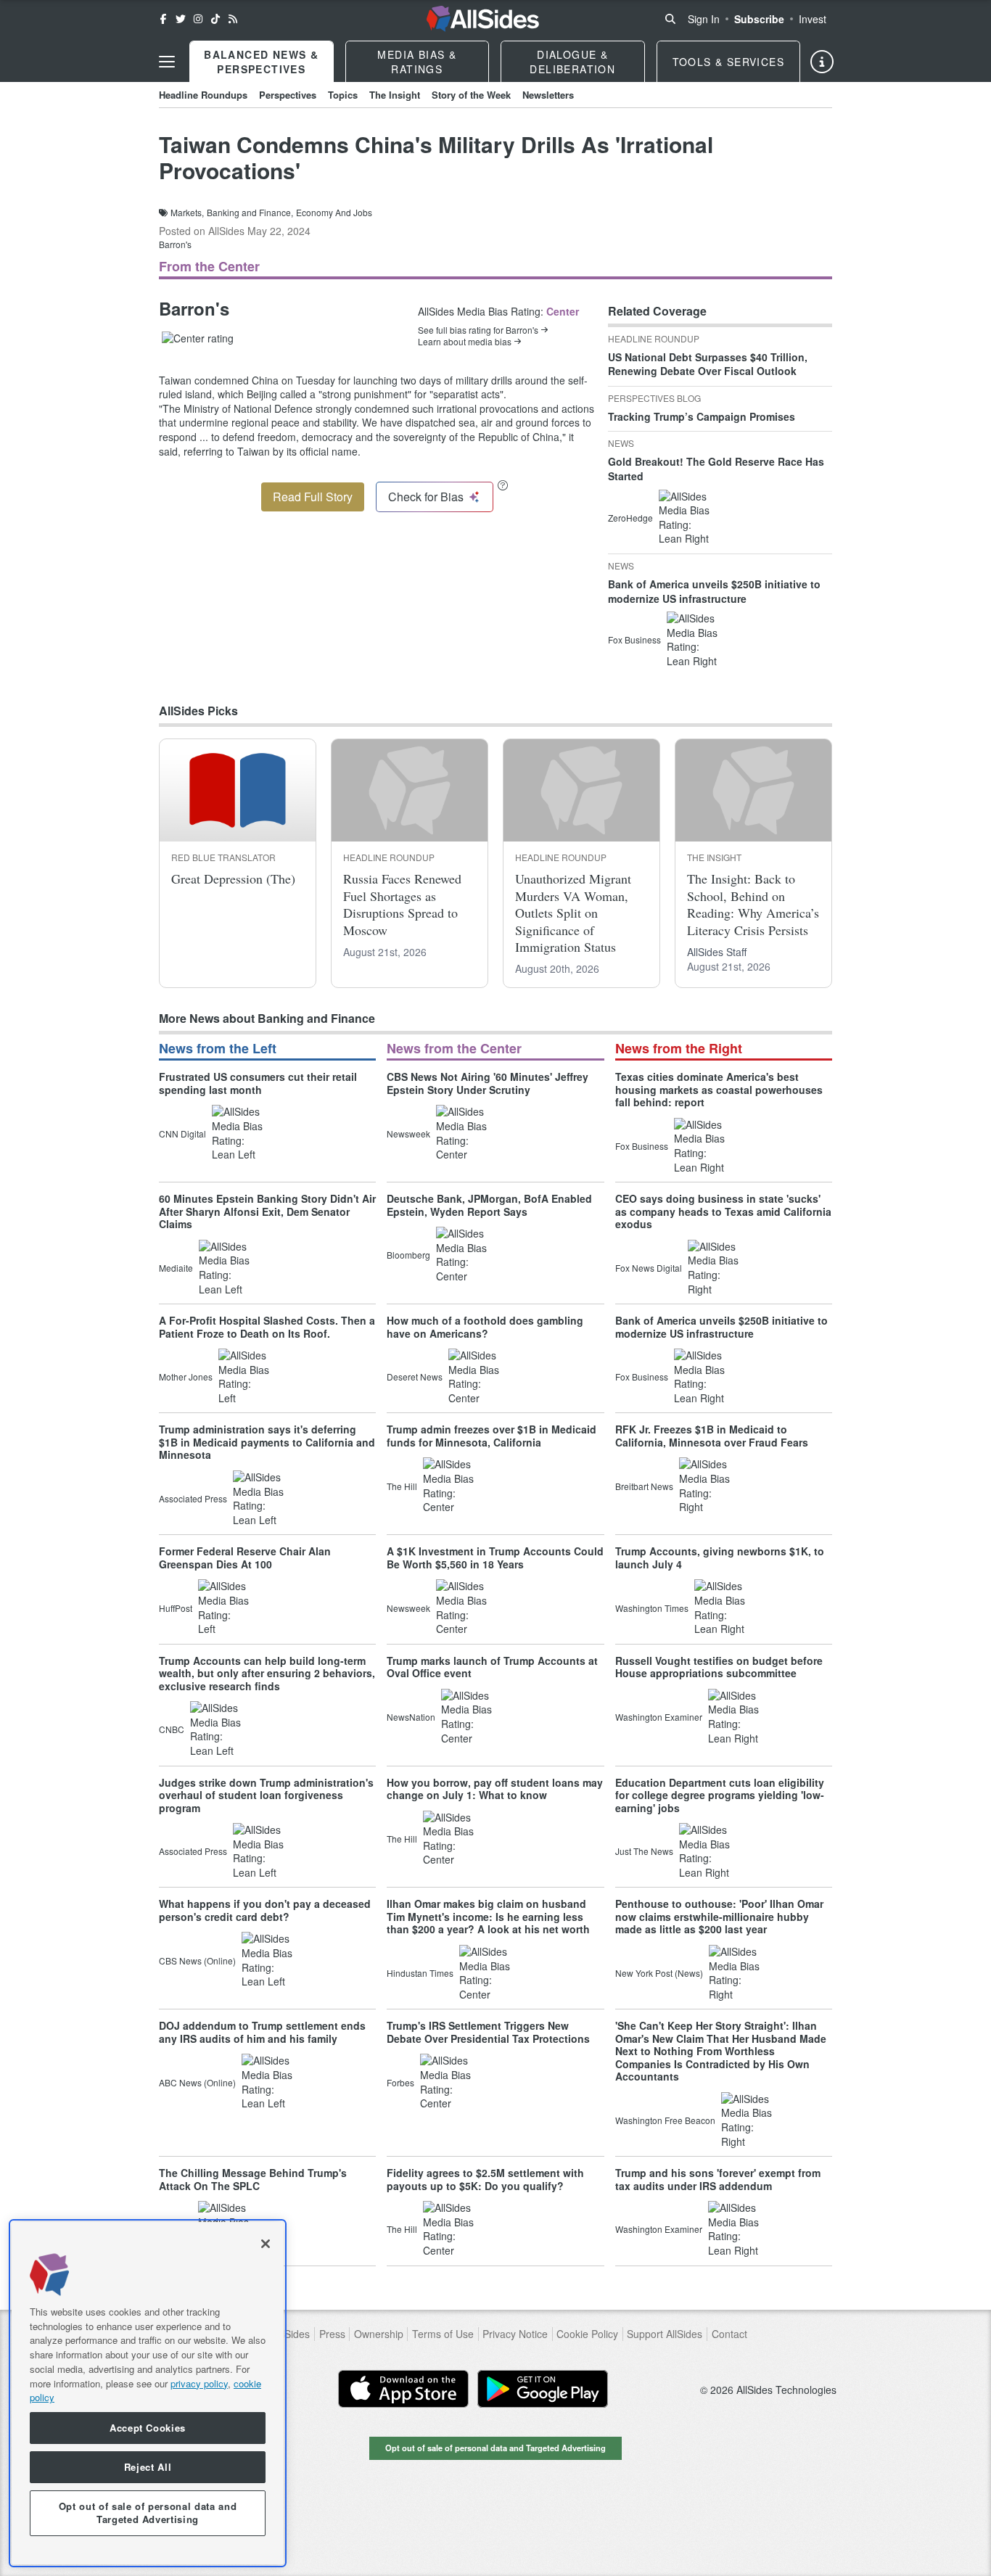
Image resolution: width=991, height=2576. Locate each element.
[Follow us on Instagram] (198, 19)
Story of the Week (471, 95)
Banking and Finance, (250, 213)
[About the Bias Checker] (503, 485)
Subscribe (759, 19)
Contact (729, 2334)
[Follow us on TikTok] (215, 19)
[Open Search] (670, 19)
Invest (813, 19)
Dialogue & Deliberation (572, 62)
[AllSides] (483, 19)
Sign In (704, 19)
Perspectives (288, 95)
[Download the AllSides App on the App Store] (403, 2389)
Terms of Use (443, 2334)
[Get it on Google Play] (543, 2389)
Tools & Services (728, 62)
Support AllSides (665, 2334)
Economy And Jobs (334, 213)
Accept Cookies (148, 2428)
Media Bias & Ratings (417, 62)
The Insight (395, 95)
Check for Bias (426, 497)
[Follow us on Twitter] (181, 19)
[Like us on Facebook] (163, 19)
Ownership (379, 2334)
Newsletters (548, 95)
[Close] (266, 2244)
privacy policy (199, 2383)
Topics (343, 95)
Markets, (187, 213)
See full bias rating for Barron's (478, 330)
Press (332, 2334)
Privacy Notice (515, 2334)
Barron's (175, 244)
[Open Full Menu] (167, 62)
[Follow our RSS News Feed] (233, 19)
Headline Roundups (203, 95)
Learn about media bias (465, 342)
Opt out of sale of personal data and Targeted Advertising (495, 2448)
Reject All (148, 2467)
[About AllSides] (822, 62)
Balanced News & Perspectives (261, 62)
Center (563, 311)
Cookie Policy (587, 2334)
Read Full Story (313, 497)
